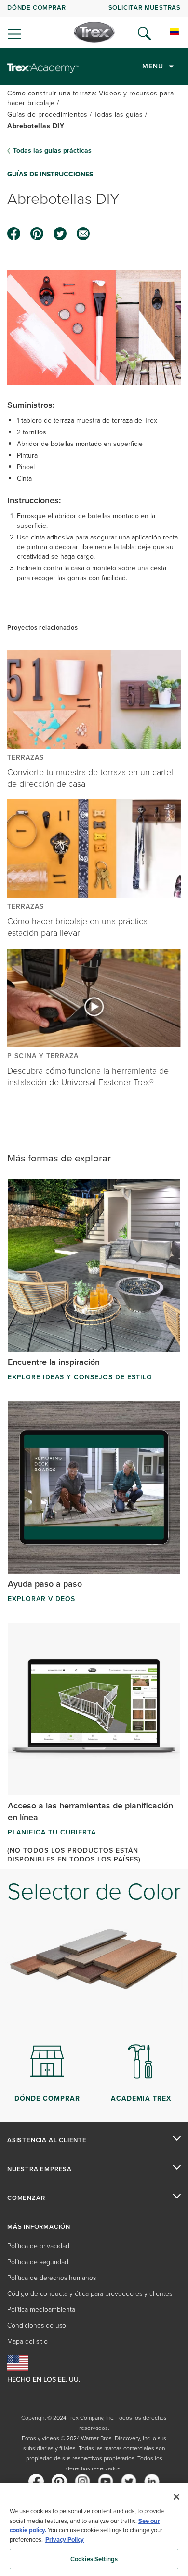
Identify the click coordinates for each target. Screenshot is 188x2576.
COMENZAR (26, 2198)
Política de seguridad (38, 2262)
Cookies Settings (94, 2559)
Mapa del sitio (27, 2341)
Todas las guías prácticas (52, 151)
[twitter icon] (60, 234)
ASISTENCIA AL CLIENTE (47, 2140)
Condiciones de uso (37, 2326)
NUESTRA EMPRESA (40, 2169)
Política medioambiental (42, 2310)
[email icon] (83, 234)
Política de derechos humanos (52, 2278)
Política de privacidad (38, 2246)
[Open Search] (145, 34)
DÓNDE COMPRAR (36, 7)
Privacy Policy (65, 2540)
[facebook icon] (14, 234)
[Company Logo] (94, 32)
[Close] (176, 2497)
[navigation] (94, 24)
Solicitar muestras (145, 7)
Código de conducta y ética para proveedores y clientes (90, 2294)
